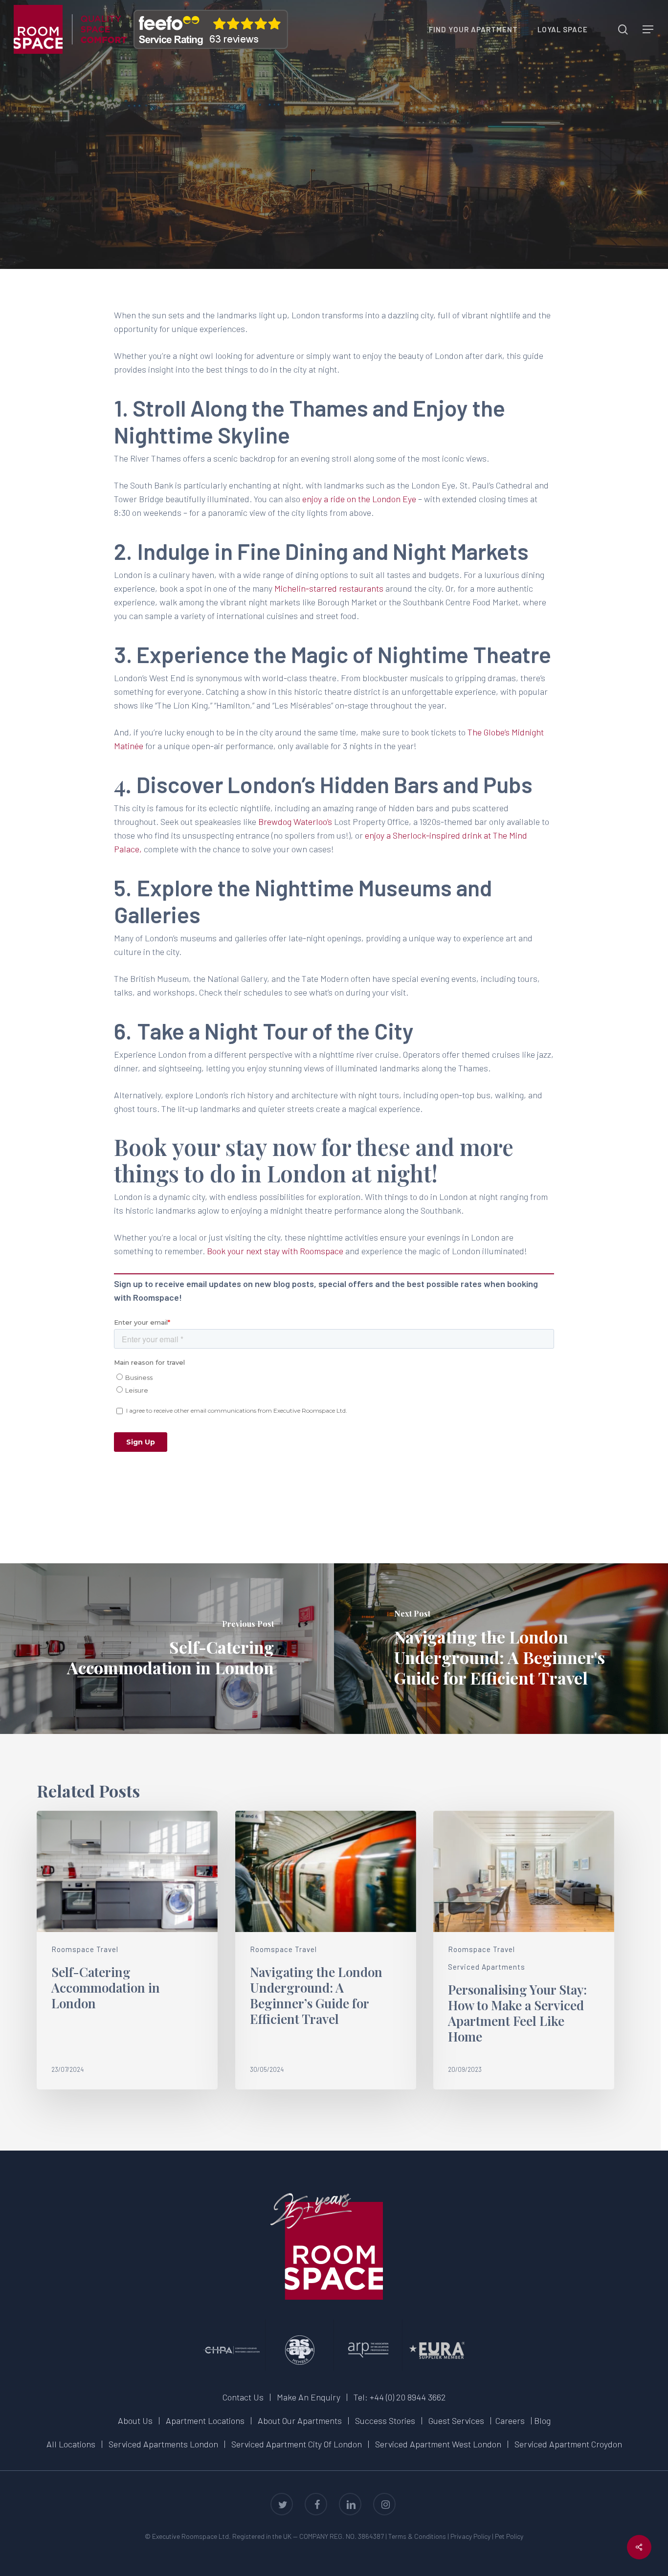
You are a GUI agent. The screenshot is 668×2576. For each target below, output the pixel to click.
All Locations (71, 2444)
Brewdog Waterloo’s (295, 822)
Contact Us (243, 2397)
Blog (542, 2421)
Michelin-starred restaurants (329, 588)
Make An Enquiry (309, 2397)
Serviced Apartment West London (438, 2444)
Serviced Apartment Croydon (568, 2444)
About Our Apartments (300, 2421)
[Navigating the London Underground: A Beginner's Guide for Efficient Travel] (501, 1649)
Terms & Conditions (417, 2536)
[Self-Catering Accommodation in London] (167, 1649)
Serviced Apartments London (163, 2444)
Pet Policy (509, 2536)
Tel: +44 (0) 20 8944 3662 (400, 2397)
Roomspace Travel (334, 162)
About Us (135, 2421)
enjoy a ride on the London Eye (359, 499)
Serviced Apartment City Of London (297, 2444)
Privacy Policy (470, 2536)
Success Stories (385, 2421)
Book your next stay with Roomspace (275, 1251)
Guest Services (456, 2421)
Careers (510, 2421)
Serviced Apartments (487, 1967)
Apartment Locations (205, 2421)
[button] (648, 30)
